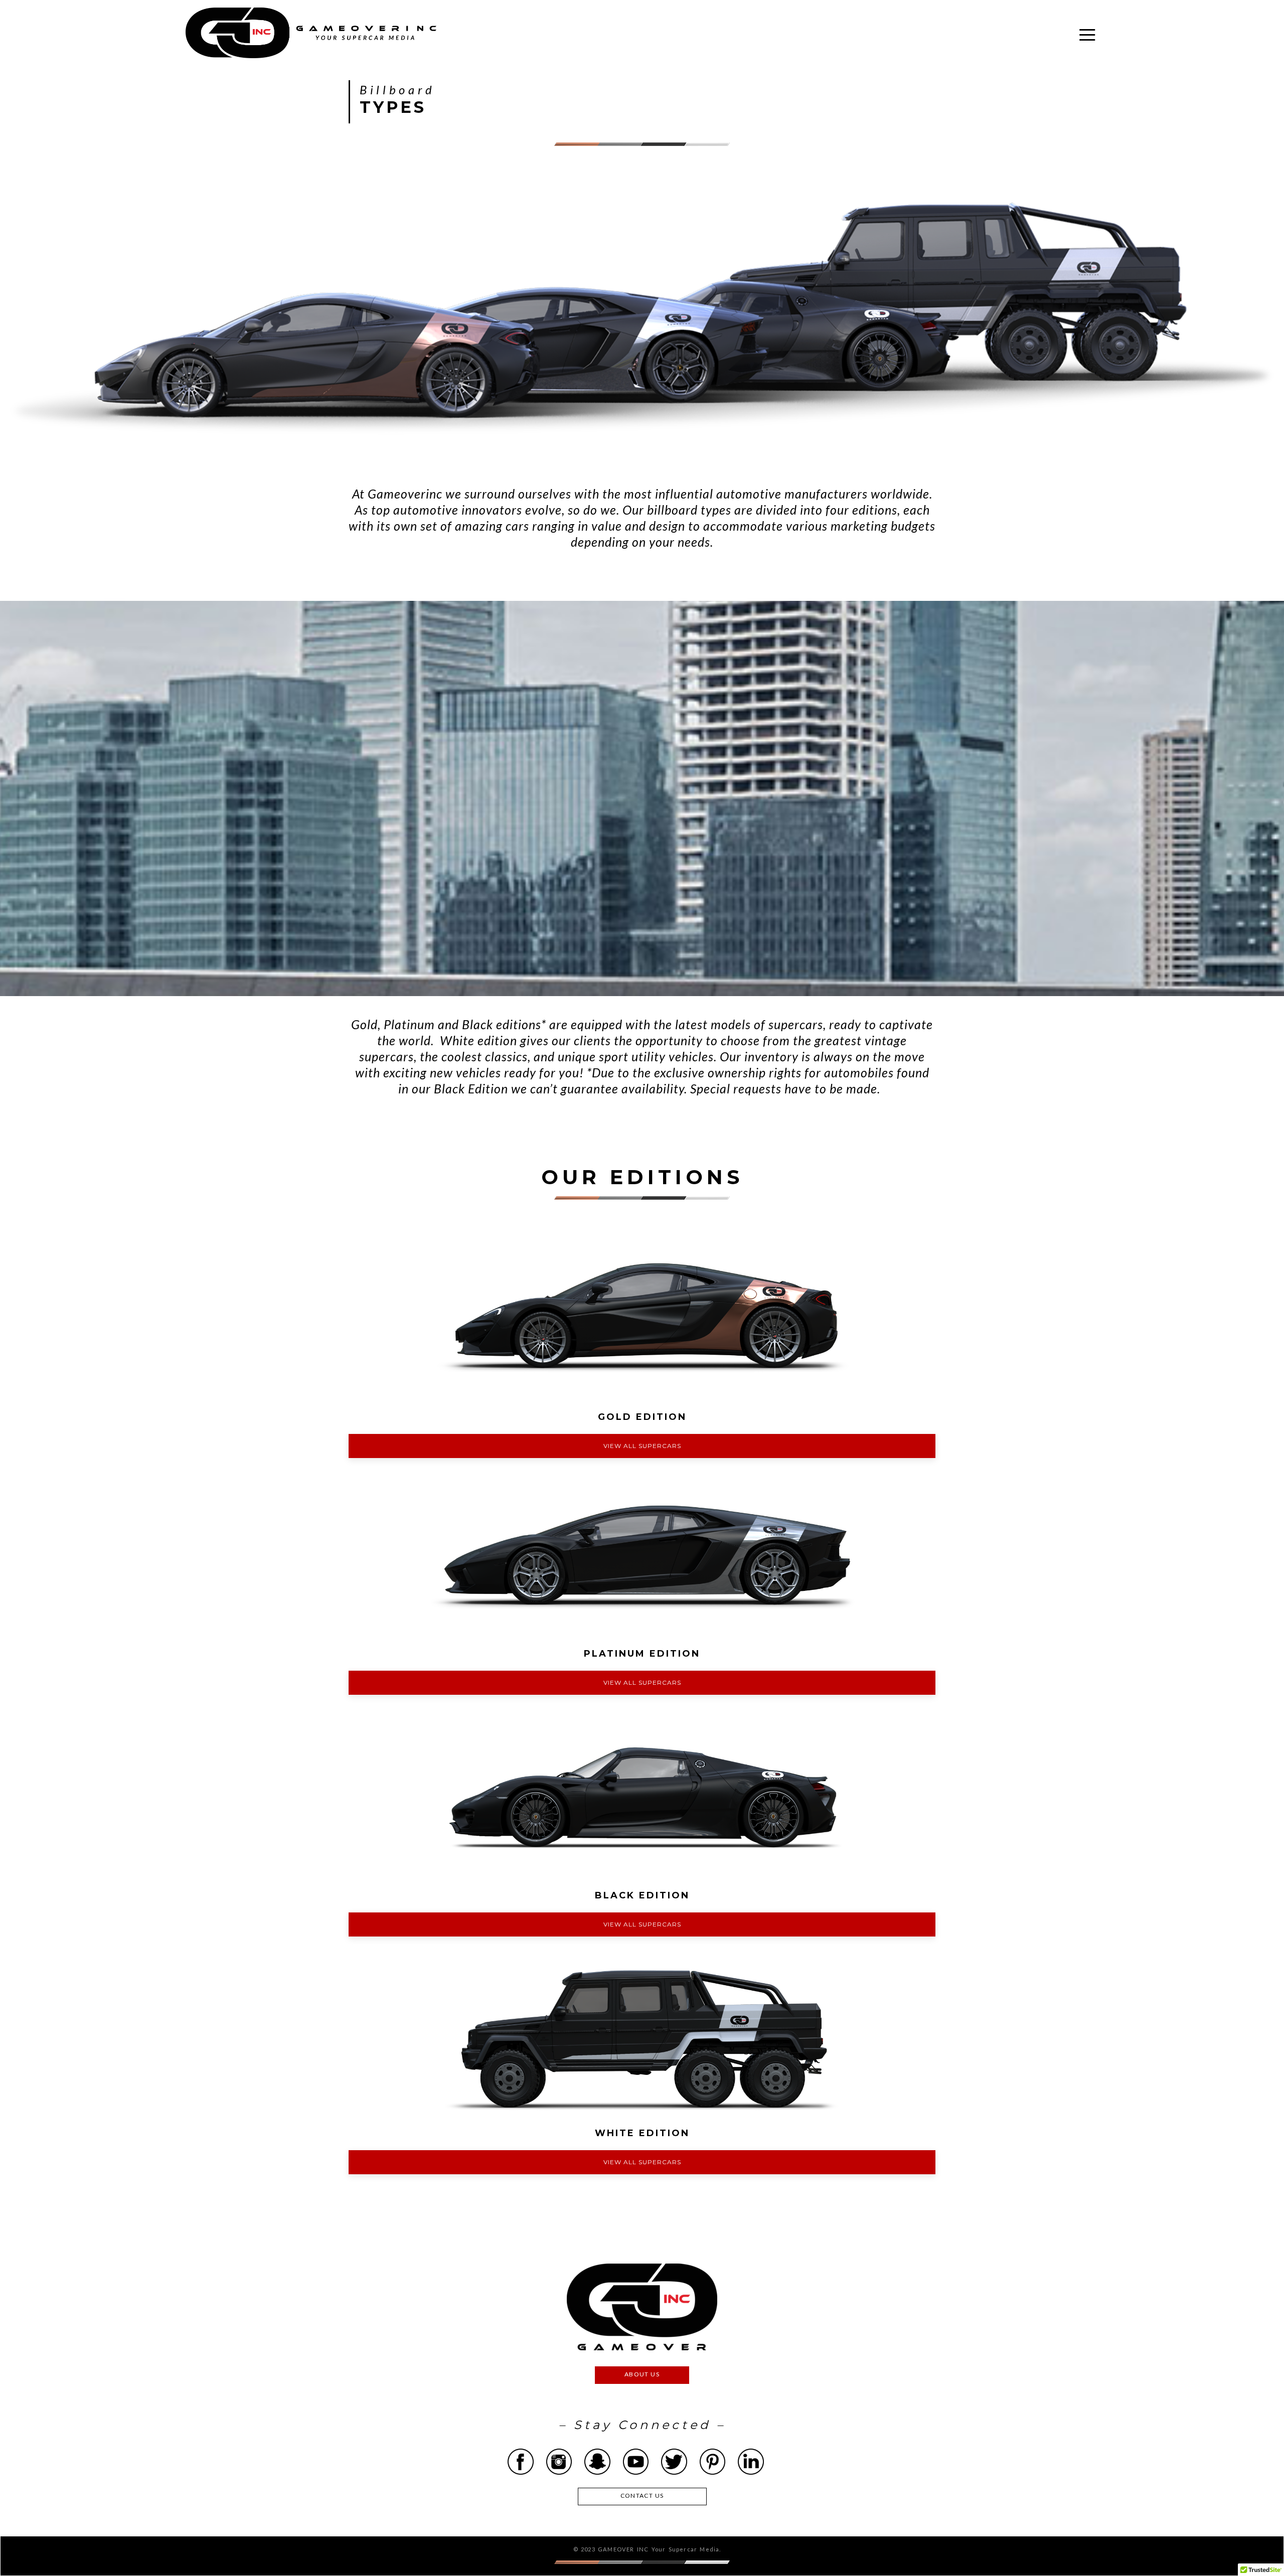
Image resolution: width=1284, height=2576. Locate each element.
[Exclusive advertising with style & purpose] (311, 33)
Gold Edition (642, 1417)
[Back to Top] (1253, 2545)
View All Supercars (642, 1446)
